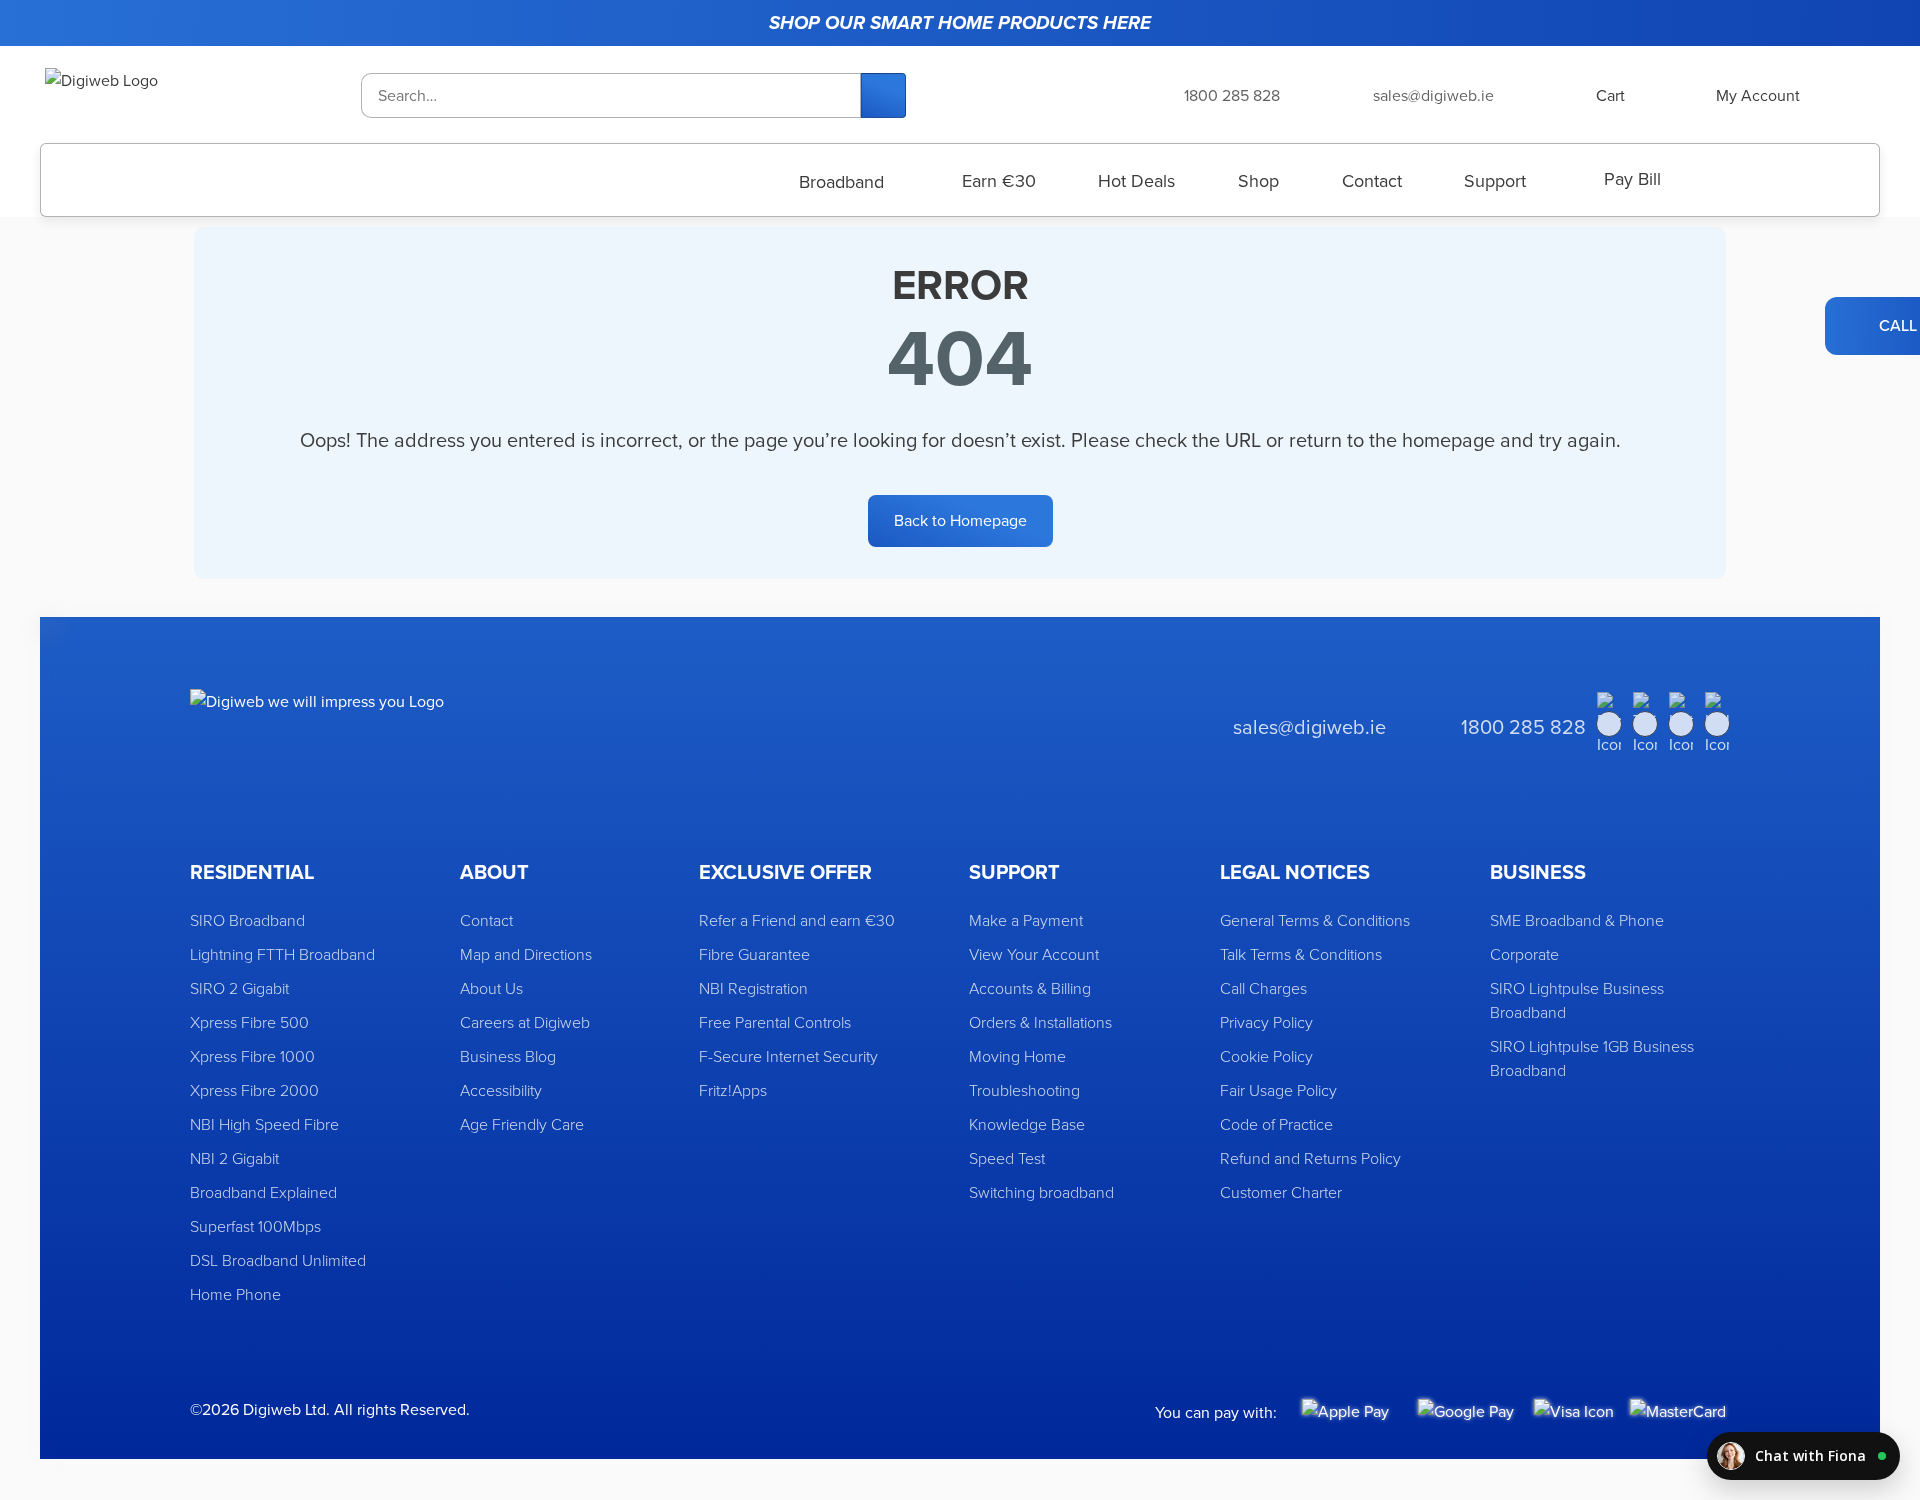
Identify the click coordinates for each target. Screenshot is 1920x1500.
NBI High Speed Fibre (264, 1124)
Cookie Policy (1266, 1056)
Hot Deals (1136, 180)
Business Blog (508, 1056)
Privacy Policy (1266, 1022)
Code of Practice (1276, 1124)
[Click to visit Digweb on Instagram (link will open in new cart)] (1681, 724)
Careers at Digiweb (525, 1022)
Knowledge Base (1027, 1124)
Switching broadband (1041, 1192)
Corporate (1524, 954)
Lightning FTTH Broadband (282, 954)
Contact (1372, 180)
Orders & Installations (1040, 1022)
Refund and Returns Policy (1310, 1158)
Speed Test (1007, 1158)
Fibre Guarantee (754, 954)
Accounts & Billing (1030, 988)
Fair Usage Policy (1278, 1090)
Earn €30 (999, 180)
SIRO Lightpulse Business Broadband (1577, 1000)
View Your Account (1034, 954)
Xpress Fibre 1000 (252, 1056)
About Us (491, 988)
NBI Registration (753, 988)
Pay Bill (1632, 178)
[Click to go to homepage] (151, 95)
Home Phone (235, 1294)
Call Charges (1263, 988)
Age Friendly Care (522, 1124)
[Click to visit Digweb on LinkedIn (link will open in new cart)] (1717, 724)
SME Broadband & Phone (1577, 920)
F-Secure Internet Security (788, 1056)
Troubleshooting (1024, 1090)
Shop (1258, 180)
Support (1495, 180)
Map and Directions (526, 954)
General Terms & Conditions (1315, 920)
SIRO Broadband (247, 920)
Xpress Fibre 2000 (254, 1090)
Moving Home (1017, 1056)
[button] (1803, 1456)
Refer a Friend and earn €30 (797, 920)
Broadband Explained (263, 1192)
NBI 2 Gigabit (234, 1158)
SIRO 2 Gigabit (239, 988)
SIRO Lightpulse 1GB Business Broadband (1592, 1058)
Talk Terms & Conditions (1301, 954)
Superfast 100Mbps (255, 1226)
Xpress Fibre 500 (249, 1022)
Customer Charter (1281, 1192)
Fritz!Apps (733, 1090)
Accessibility (501, 1090)
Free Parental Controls (775, 1022)
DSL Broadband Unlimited (278, 1260)
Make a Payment (1026, 920)
